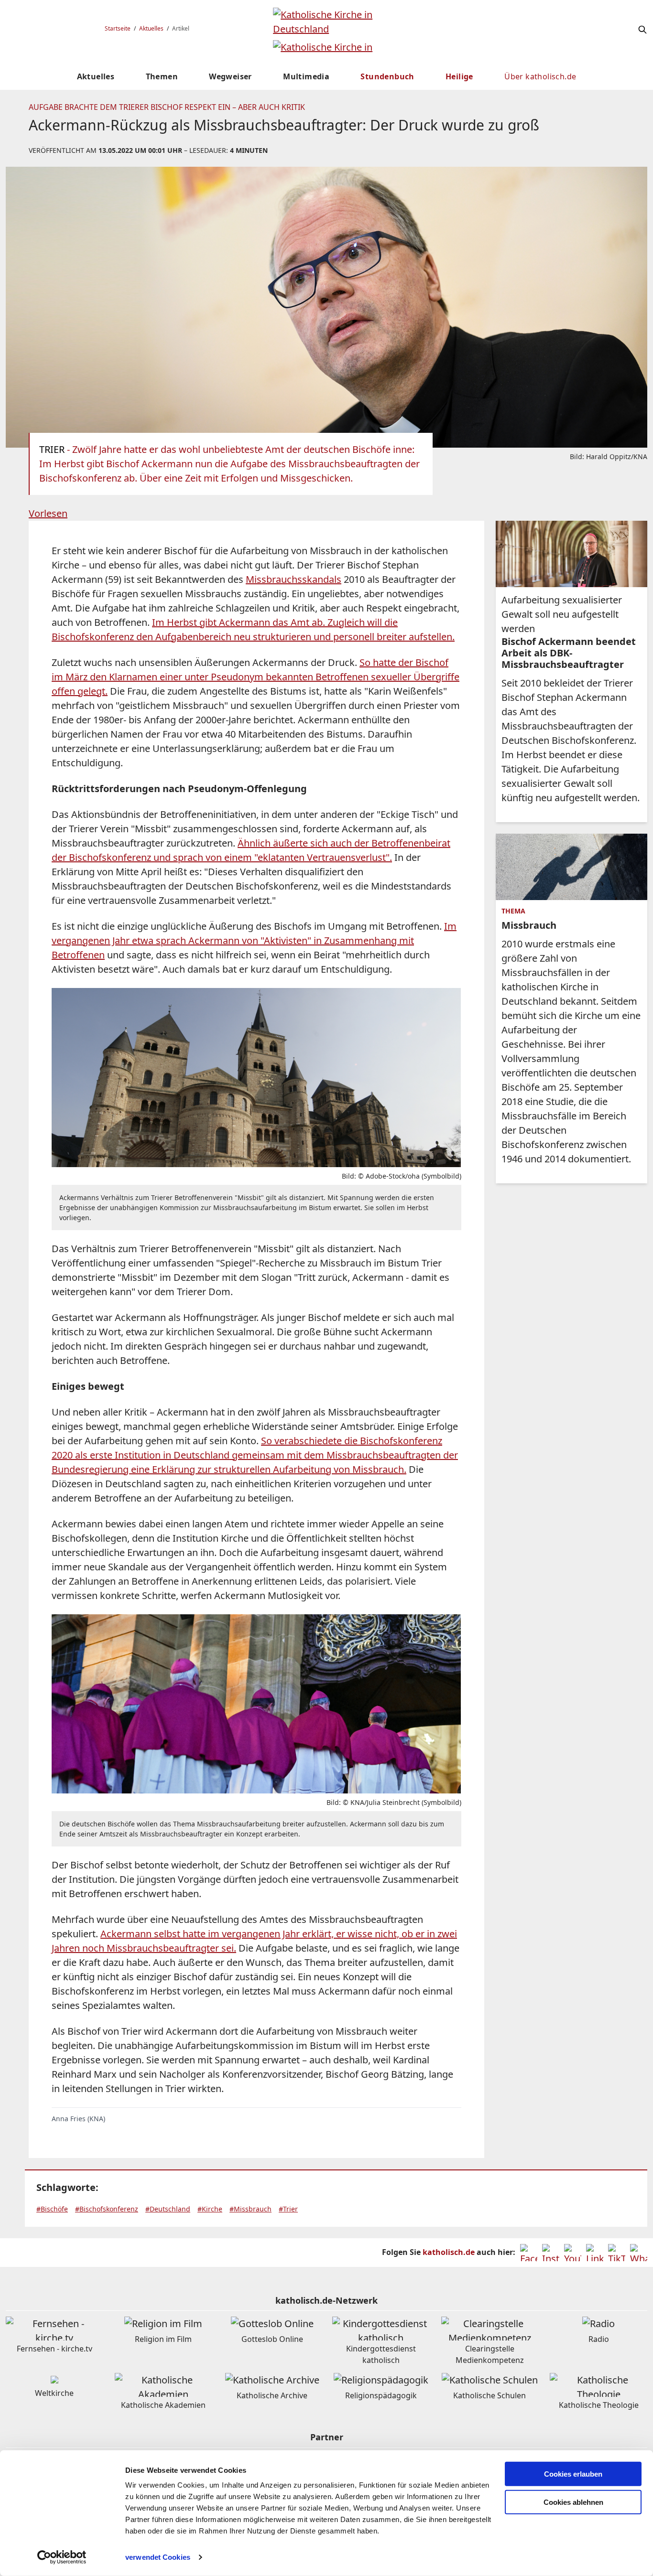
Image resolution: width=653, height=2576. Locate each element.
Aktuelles (151, 28)
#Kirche (210, 2209)
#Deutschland (168, 2209)
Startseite (118, 28)
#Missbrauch (250, 2209)
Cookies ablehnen (573, 2502)
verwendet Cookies (158, 2557)
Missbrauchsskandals (294, 579)
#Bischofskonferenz (107, 2209)
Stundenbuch (387, 76)
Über (540, 76)
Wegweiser (230, 76)
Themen (162, 76)
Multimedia (306, 76)
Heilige (459, 76)
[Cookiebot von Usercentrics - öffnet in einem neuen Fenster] (62, 2557)
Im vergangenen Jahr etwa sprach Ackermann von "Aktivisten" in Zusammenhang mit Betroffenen (254, 940)
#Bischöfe (52, 2209)
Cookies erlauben (573, 2474)
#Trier (288, 2209)
